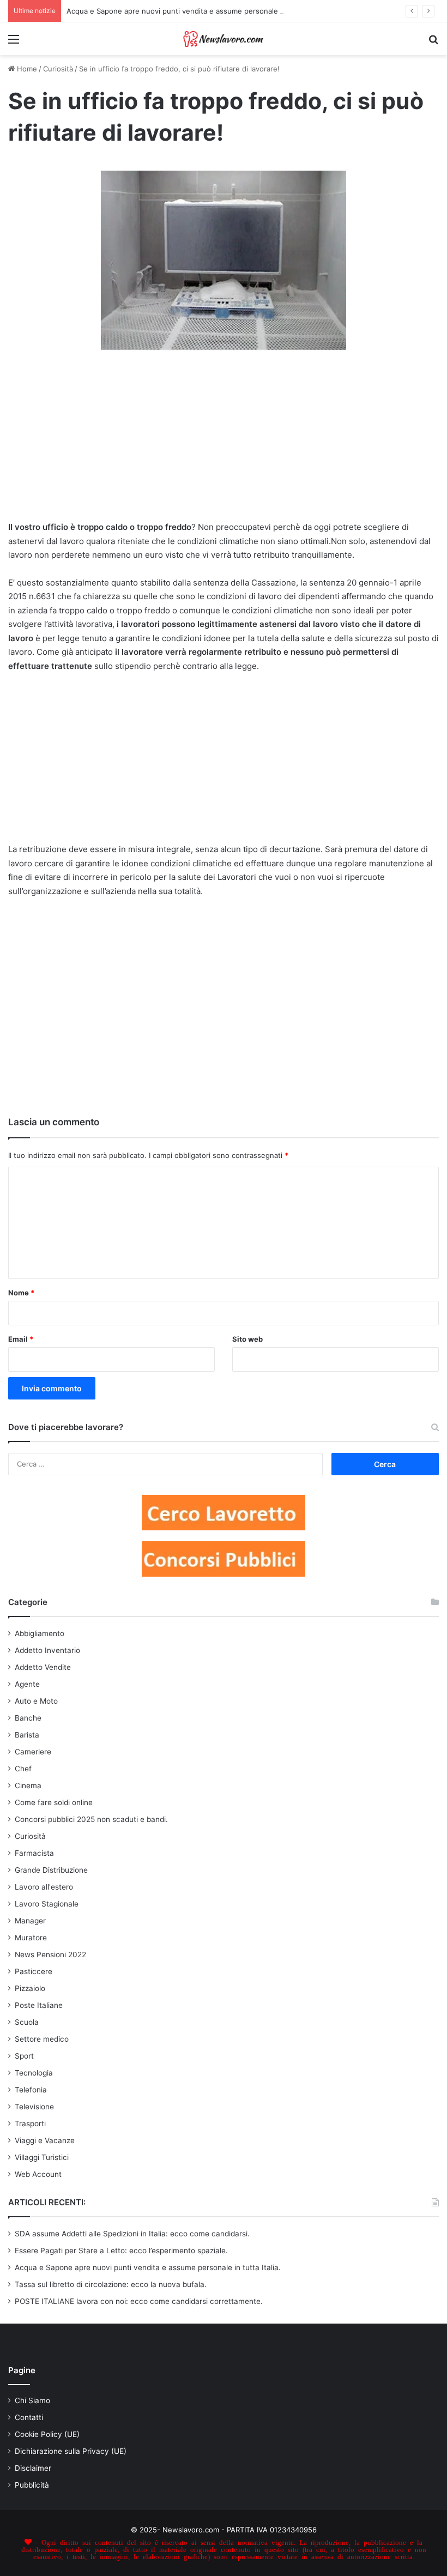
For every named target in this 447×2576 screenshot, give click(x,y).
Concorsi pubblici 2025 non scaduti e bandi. (91, 1819)
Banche (28, 1718)
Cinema (28, 1785)
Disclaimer (33, 2468)
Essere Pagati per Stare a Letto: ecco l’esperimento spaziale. (121, 2251)
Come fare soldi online (54, 1802)
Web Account (38, 2174)
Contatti (29, 2417)
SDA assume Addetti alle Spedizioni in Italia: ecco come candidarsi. (132, 2234)
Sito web (247, 1339)
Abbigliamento (40, 1633)
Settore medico (42, 2039)
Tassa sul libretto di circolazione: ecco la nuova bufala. (111, 2284)
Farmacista (34, 1853)
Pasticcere (34, 1971)
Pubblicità (32, 2485)
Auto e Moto (36, 1701)
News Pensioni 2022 (50, 1954)
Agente (27, 1684)
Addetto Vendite (43, 1667)
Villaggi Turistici (42, 2157)
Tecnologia (34, 2073)
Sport (24, 2056)
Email (21, 1339)
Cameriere (33, 1752)
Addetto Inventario (47, 1650)
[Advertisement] (224, 441)
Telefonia (31, 2090)
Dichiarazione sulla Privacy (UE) (71, 2451)
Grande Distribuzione (51, 1870)
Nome (21, 1293)
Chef (23, 1769)
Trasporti (30, 2123)
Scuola (27, 2022)
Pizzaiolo (30, 1988)
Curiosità (58, 69)
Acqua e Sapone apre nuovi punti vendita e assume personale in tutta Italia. (195, 11)
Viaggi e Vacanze (45, 2140)
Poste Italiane (39, 2005)
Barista (27, 1735)
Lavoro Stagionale (47, 1904)
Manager (30, 1921)
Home (26, 69)
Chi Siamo (32, 2400)
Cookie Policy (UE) (47, 2434)
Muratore (31, 1938)
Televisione (34, 2107)
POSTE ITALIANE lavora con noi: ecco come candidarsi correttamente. (139, 2301)
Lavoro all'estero (44, 1887)
